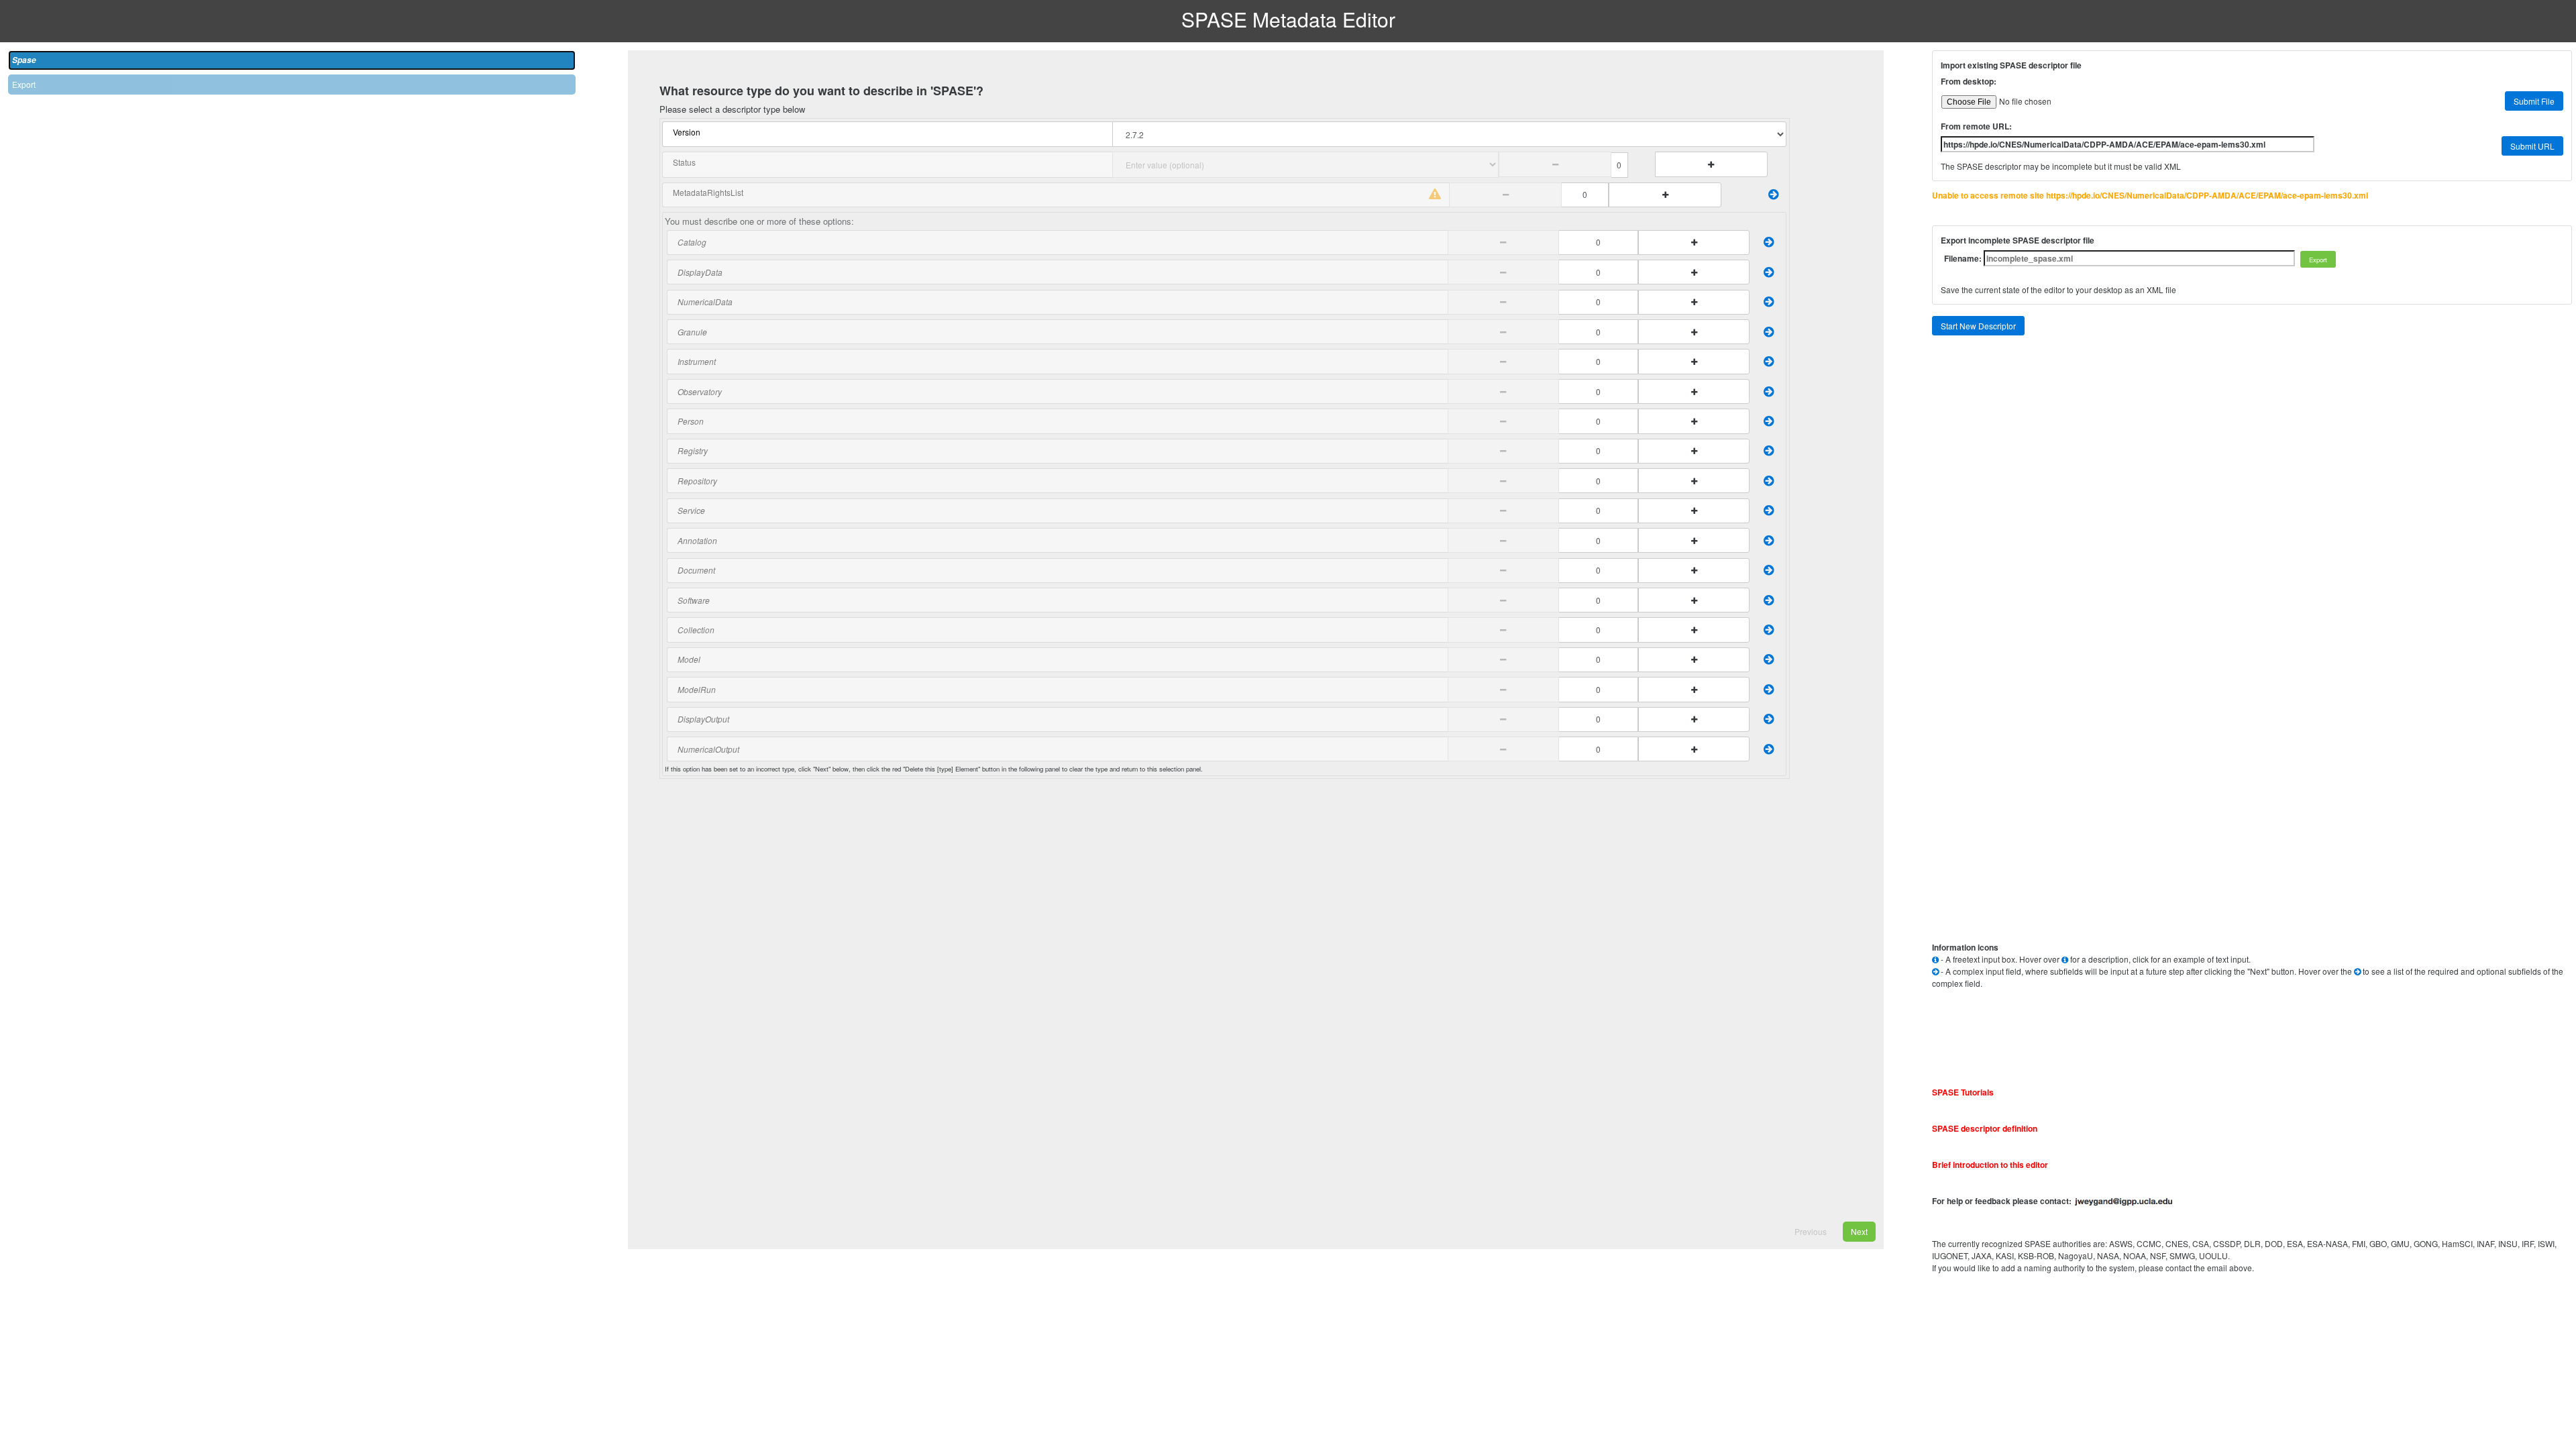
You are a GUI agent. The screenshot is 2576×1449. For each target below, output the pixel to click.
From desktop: (1969, 81)
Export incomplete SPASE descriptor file (2018, 240)
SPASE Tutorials (1963, 1092)
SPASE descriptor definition (1985, 1128)
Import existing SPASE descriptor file (2011, 65)
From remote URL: (1976, 126)
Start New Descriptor (1978, 326)
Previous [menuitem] (1811, 1231)
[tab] (292, 60)
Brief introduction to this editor (1990, 1165)
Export (24, 84)
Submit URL (2532, 146)
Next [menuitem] (1859, 1231)
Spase (24, 60)
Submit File (2534, 101)
